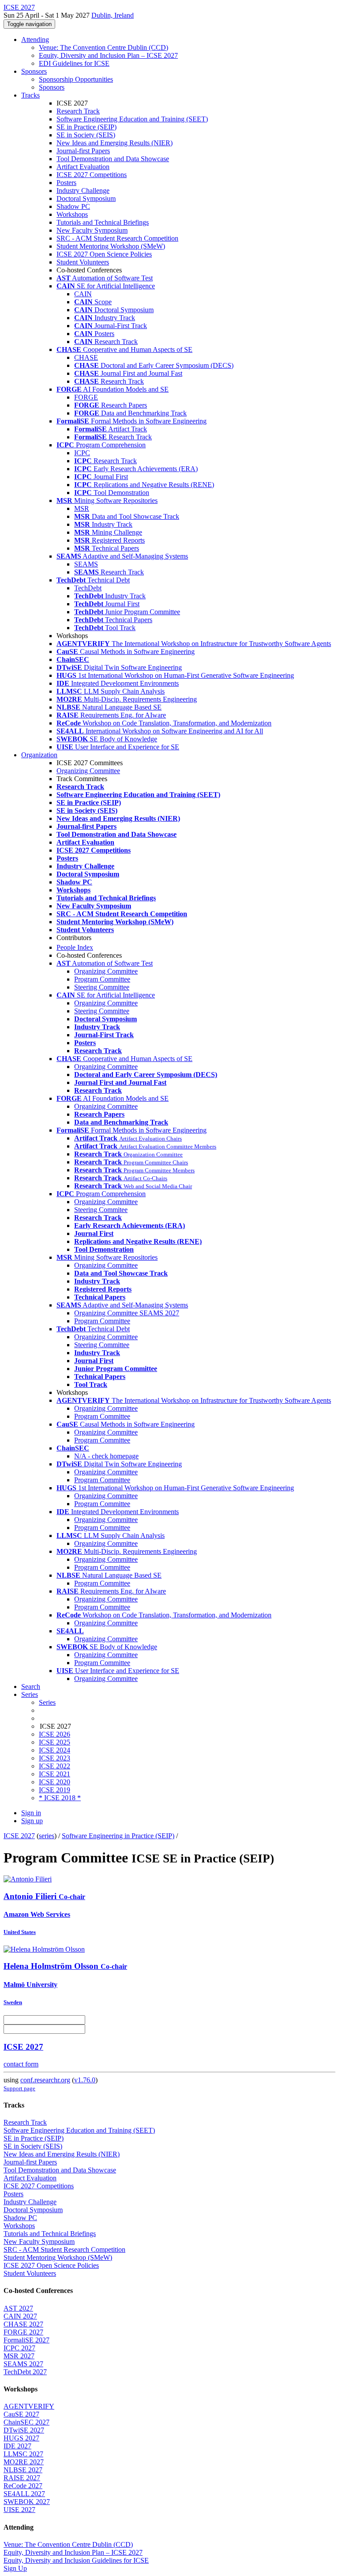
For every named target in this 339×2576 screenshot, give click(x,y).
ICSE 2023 (55, 1758)
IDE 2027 (17, 2446)
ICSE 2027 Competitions (92, 175)
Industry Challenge (83, 191)
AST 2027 (18, 2308)
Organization (39, 755)
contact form (21, 2064)
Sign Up (15, 2568)
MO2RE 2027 (24, 2462)
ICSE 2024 (55, 1750)
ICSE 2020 (55, 1782)
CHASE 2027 (23, 2324)
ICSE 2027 (19, 1836)
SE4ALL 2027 (24, 2494)
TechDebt (88, 588)
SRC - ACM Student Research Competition (117, 238)
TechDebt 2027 (25, 2372)
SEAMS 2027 (23, 2364)
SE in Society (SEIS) (86, 135)
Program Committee (102, 979)
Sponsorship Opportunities (76, 79)
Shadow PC (73, 206)
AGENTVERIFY (29, 2406)
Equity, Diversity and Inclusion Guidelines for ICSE (76, 2560)
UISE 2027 (19, 2510)
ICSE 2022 (55, 1766)
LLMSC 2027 (23, 2454)
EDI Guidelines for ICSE (74, 63)
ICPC (82, 453)
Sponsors (34, 71)
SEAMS (86, 564)
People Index (75, 947)
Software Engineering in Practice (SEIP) (118, 1836)
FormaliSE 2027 (26, 2340)
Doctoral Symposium (86, 198)
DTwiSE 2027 (24, 2430)
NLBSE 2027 (23, 2470)
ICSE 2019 (55, 1790)
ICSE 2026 (55, 1734)
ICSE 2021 (55, 1774)
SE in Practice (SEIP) (87, 127)
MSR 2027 (19, 2356)
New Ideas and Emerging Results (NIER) (115, 143)
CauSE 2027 (21, 2414)
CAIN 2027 (20, 2316)
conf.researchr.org (45, 2080)
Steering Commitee (101, 1210)
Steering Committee (102, 987)
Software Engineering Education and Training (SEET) (132, 119)
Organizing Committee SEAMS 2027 (127, 1313)
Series (47, 1702)
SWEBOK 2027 (27, 2502)
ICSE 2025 (55, 1742)
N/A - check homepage (106, 1456)
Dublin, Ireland (113, 15)
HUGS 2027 (21, 2438)
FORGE (86, 397)
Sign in (31, 1813)
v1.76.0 (85, 2080)
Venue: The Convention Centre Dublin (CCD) (104, 47)
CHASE (86, 357)
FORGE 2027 (23, 2332)
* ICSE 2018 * (60, 1798)
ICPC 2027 (19, 2348)
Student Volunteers (83, 262)
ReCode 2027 (23, 2486)
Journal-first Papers (83, 151)
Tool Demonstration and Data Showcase (113, 159)
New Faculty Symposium (92, 230)
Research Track (78, 111)
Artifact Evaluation (83, 167)
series (47, 1836)
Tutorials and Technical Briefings (103, 222)
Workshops (72, 214)
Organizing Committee (88, 771)
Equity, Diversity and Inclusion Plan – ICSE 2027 (108, 55)
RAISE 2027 (22, 2478)
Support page (19, 2088)
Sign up (32, 1821)
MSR (82, 508)
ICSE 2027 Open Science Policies (104, 254)
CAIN (83, 294)
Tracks (30, 95)
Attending (35, 40)
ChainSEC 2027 (26, 2422)
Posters (66, 183)
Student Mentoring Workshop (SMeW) (111, 246)
